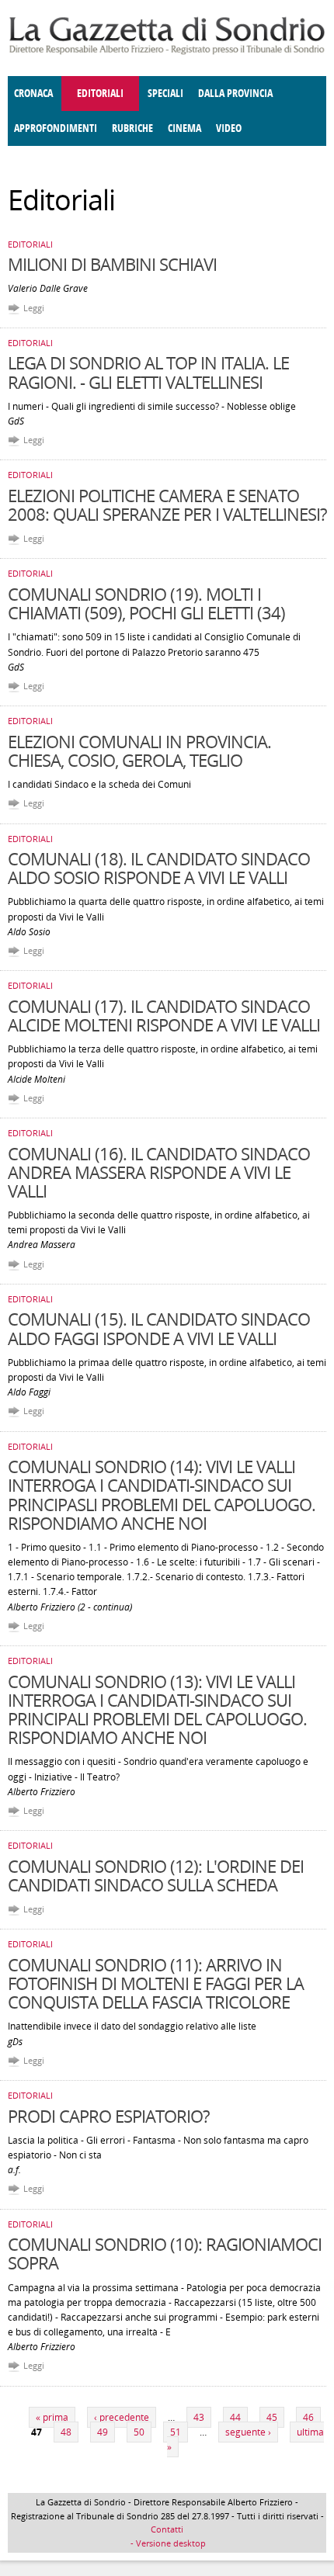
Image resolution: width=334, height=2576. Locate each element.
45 (272, 2417)
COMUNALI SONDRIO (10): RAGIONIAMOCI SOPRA (165, 2253)
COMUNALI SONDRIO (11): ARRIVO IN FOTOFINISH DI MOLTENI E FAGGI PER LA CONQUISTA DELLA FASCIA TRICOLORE (156, 1983)
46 (308, 2417)
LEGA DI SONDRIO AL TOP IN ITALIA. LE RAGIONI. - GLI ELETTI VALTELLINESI (148, 372)
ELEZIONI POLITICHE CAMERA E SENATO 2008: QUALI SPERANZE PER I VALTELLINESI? (167, 504)
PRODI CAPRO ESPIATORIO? (108, 2116)
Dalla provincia (235, 94)
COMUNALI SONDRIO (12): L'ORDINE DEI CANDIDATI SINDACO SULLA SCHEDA (156, 1875)
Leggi (34, 308)
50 (139, 2432)
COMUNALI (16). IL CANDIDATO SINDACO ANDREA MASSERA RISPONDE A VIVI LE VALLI (159, 1172)
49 (103, 2432)
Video (229, 128)
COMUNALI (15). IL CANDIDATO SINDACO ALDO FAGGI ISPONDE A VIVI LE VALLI (159, 1328)
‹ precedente (122, 2417)
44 (235, 2417)
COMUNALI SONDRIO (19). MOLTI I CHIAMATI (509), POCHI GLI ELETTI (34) (146, 603)
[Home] (167, 52)
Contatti (167, 2529)
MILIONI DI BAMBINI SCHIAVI (112, 264)
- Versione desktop (167, 2543)
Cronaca (33, 94)
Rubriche (132, 128)
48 (66, 2432)
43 (199, 2417)
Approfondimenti (56, 128)
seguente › (248, 2432)
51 (176, 2432)
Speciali (165, 94)
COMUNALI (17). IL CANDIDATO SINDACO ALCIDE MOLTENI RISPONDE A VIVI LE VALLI (164, 1015)
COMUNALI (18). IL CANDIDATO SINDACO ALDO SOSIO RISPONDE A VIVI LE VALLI (159, 868)
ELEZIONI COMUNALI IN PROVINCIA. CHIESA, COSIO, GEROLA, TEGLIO (139, 751)
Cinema (184, 128)
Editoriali (100, 94)
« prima (52, 2417)
